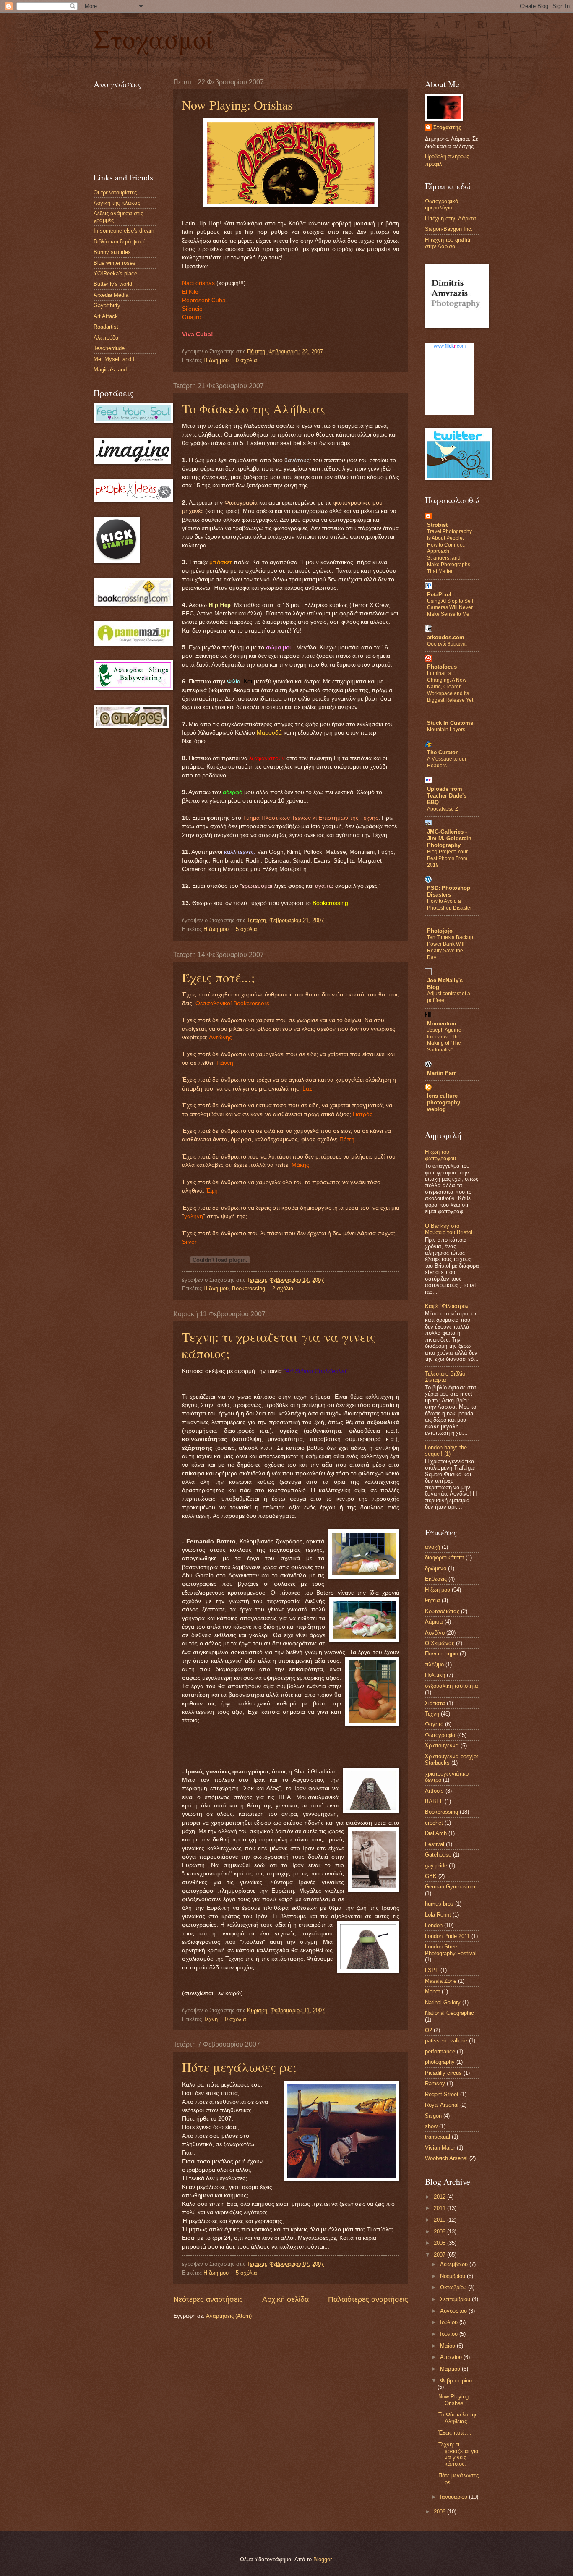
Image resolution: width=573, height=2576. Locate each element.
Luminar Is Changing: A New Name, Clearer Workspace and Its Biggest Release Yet (450, 687)
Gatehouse (438, 1855)
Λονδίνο (435, 1633)
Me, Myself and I (114, 359)
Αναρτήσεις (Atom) (229, 2316)
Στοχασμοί (154, 39)
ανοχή (432, 1547)
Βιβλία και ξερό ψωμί (119, 242)
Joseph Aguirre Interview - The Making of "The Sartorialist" (444, 1040)
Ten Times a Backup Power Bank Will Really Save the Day (450, 947)
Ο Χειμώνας (440, 1643)
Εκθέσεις (436, 1579)
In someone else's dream (124, 231)
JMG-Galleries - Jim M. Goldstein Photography (449, 838)
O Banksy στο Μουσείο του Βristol (449, 1229)
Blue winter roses (115, 263)
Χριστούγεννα (442, 1746)
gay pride (436, 1866)
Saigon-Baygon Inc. (449, 229)
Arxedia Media (111, 295)
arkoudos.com (446, 637)
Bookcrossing (249, 1288)
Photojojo (440, 931)
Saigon (433, 2116)
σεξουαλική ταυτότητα (452, 1686)
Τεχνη (211, 2019)
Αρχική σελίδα (285, 2299)
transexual (438, 2137)
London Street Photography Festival (451, 1950)
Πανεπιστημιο (441, 1654)
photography (440, 2062)
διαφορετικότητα (444, 1557)
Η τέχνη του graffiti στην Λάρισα (448, 243)
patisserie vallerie (446, 2041)
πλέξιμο (434, 1665)
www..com (450, 346)
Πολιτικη (435, 1675)
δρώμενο (436, 1568)
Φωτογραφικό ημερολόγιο (441, 204)
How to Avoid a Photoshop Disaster (449, 905)
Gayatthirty (107, 305)
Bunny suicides (112, 252)
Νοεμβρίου (453, 2276)
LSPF (432, 1970)
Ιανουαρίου (454, 2497)
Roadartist (106, 327)
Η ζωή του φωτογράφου (440, 1155)
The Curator (442, 752)
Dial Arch (436, 1833)
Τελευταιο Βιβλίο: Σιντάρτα (446, 1377)
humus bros (439, 1904)
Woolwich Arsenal (446, 2158)
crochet (434, 1823)
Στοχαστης (447, 127)
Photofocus (442, 667)
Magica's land (110, 370)
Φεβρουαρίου (456, 2381)
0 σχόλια (246, 360)
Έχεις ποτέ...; (218, 977)
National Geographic (449, 2013)
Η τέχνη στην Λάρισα (451, 218)
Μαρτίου (451, 2369)
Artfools (434, 1791)
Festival (435, 1844)
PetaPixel (439, 595)
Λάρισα (434, 1622)
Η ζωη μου (216, 360)
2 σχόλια (283, 1288)
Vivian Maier (440, 2148)
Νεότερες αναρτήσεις (208, 2299)
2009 (440, 2232)
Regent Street (442, 2094)
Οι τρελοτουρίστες (115, 192)
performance (440, 2052)
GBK (431, 1876)
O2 (428, 2030)
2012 (440, 2197)
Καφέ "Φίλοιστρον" (448, 1306)
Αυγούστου (454, 2311)
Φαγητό (434, 1724)
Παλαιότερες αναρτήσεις (368, 2299)
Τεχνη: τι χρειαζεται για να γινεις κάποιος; (458, 2454)
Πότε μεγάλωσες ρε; (239, 2067)
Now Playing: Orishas (237, 105)
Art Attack (106, 316)
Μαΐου (448, 2346)
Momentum (442, 1024)
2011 (440, 2208)
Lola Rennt (438, 1915)
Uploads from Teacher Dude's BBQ (447, 796)
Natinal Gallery (443, 2002)
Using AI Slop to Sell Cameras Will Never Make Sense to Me (450, 608)
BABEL (434, 1801)
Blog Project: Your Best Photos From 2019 (447, 858)
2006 (440, 2512)
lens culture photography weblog (444, 1102)
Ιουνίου (450, 2334)
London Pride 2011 (447, 1936)
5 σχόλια (246, 929)
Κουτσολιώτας (442, 1611)
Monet (432, 1991)
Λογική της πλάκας (117, 203)
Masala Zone (441, 1981)
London (434, 1925)
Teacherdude (109, 348)
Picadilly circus (443, 2073)
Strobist (437, 525)
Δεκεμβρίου (455, 2264)
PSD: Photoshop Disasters (449, 891)
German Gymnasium (450, 1887)
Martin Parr (441, 1073)
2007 (440, 2255)
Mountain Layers (446, 730)
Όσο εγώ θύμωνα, (447, 644)
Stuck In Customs (450, 723)
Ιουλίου (450, 2322)
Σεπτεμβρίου (456, 2299)
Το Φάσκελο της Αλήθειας (254, 408)
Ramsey (435, 2083)
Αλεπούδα (106, 338)
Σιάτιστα (435, 1703)
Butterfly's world (113, 284)
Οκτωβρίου (454, 2287)
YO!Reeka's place (115, 273)
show (431, 2126)
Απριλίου (452, 2357)
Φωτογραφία (440, 1735)
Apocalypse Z (443, 809)
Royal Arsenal (442, 2105)
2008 (440, 2243)
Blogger (322, 2559)
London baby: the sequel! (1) (446, 1451)
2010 (440, 2220)
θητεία (432, 1600)
